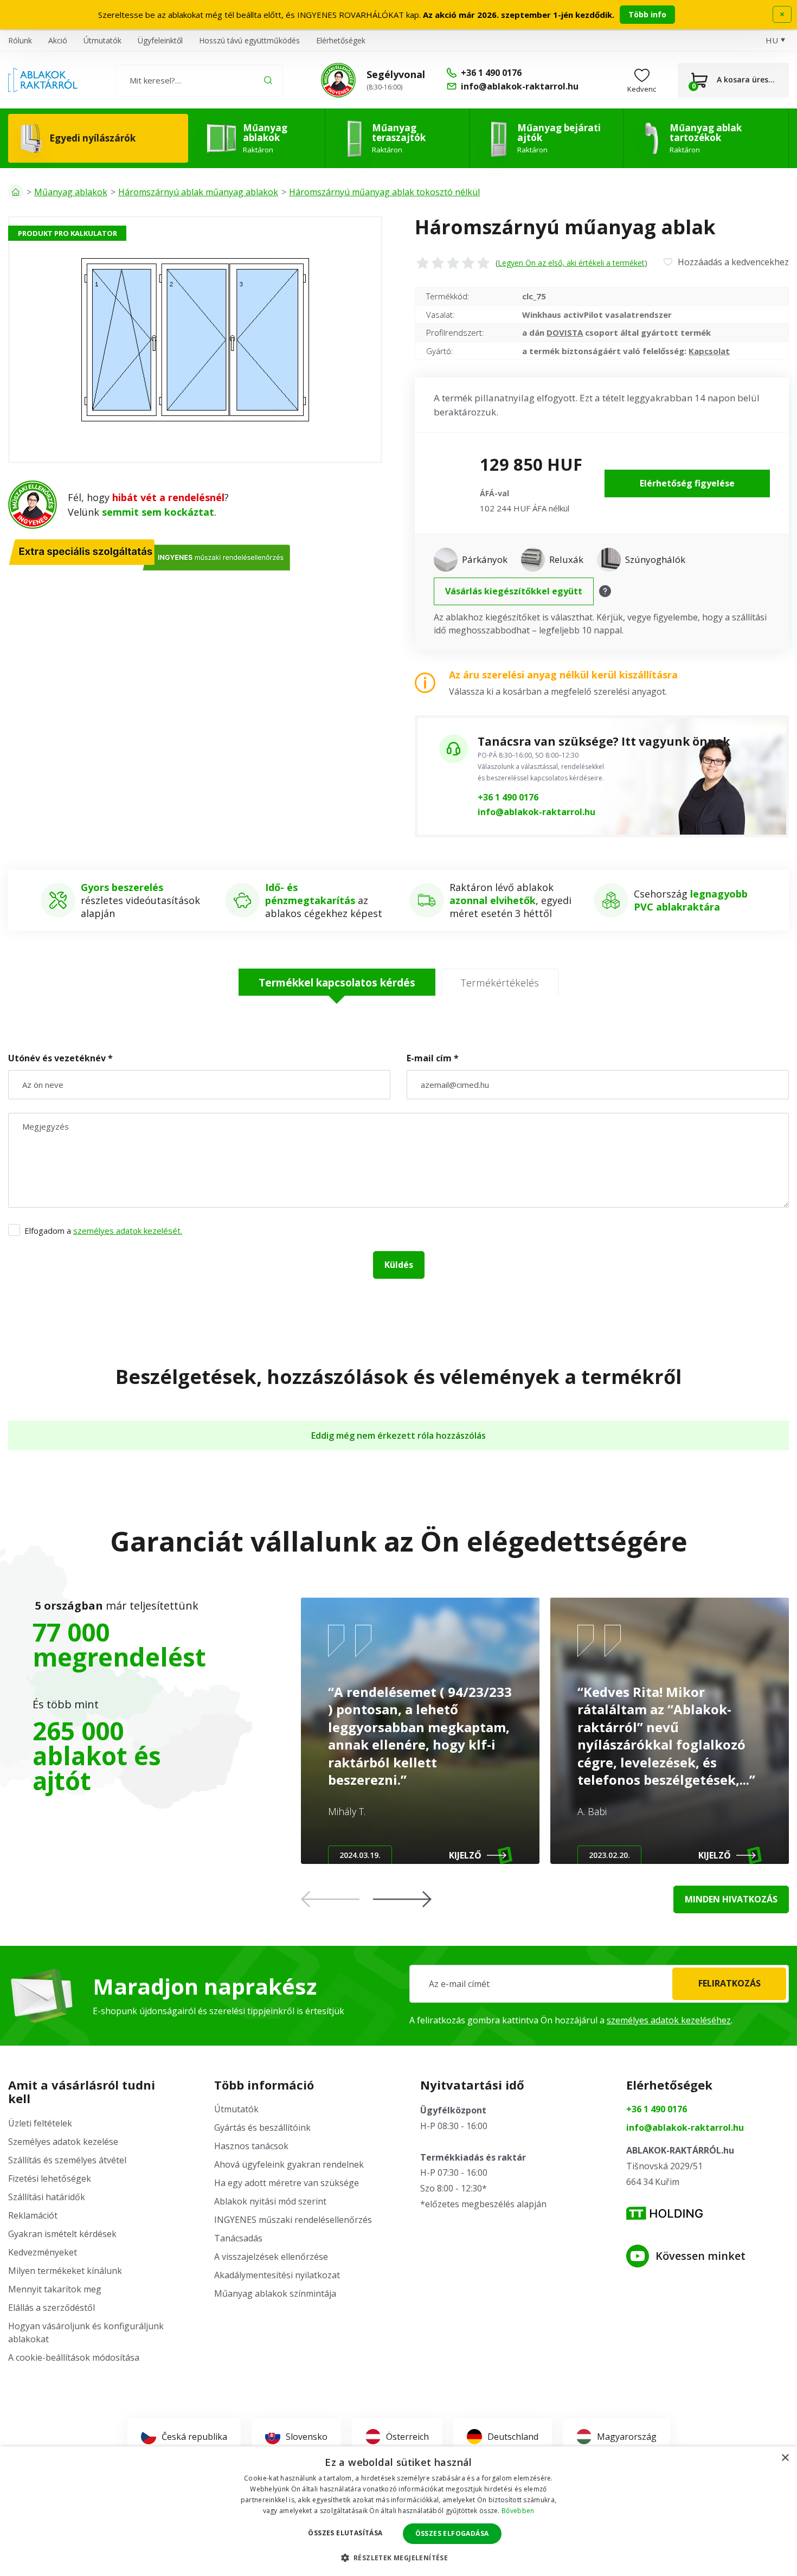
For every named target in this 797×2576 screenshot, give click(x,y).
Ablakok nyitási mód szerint (270, 2201)
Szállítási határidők (47, 2197)
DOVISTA (565, 332)
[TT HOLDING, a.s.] (664, 2213)
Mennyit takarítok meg (55, 2289)
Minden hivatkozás (731, 1899)
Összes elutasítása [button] (345, 2533)
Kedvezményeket (43, 2252)
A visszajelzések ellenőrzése (271, 2257)
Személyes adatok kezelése (63, 2142)
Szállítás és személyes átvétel (67, 2160)
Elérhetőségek (341, 40)
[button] (402, 1899)
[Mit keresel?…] (199, 80)
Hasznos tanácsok (251, 2146)
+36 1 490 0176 (508, 797)
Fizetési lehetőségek (50, 2178)
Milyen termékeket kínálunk (65, 2271)
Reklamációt (33, 2215)
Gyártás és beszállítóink (262, 2128)
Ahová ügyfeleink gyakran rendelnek (289, 2164)
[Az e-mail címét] (599, 1984)
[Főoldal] (16, 192)
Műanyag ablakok (71, 192)
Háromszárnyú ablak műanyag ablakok (198, 192)
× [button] (785, 2458)
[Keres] (268, 80)
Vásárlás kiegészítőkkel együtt (514, 591)
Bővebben (518, 2511)
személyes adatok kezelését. (128, 1231)
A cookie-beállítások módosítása (74, 2357)
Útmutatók (102, 40)
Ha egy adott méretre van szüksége (287, 2183)
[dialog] (398, 2511)
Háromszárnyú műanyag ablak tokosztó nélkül (384, 192)
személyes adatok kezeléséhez (669, 2020)
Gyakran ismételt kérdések (62, 2234)
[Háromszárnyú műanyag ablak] (195, 339)
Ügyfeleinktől (160, 40)
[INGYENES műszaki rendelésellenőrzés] (338, 80)
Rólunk (20, 40)
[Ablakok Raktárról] (43, 80)
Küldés (399, 1265)
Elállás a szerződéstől (52, 2308)
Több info (647, 14)
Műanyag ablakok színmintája (275, 2293)
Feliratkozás (729, 1983)
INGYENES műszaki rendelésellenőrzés (293, 2220)
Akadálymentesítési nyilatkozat (277, 2275)
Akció (58, 40)
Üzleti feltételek (40, 2123)
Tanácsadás (238, 2238)
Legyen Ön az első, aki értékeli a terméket (571, 263)
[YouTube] (638, 2256)
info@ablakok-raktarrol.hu (536, 812)
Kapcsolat (709, 351)
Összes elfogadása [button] (452, 2533)
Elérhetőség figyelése (687, 483)
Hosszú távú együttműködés (249, 40)
